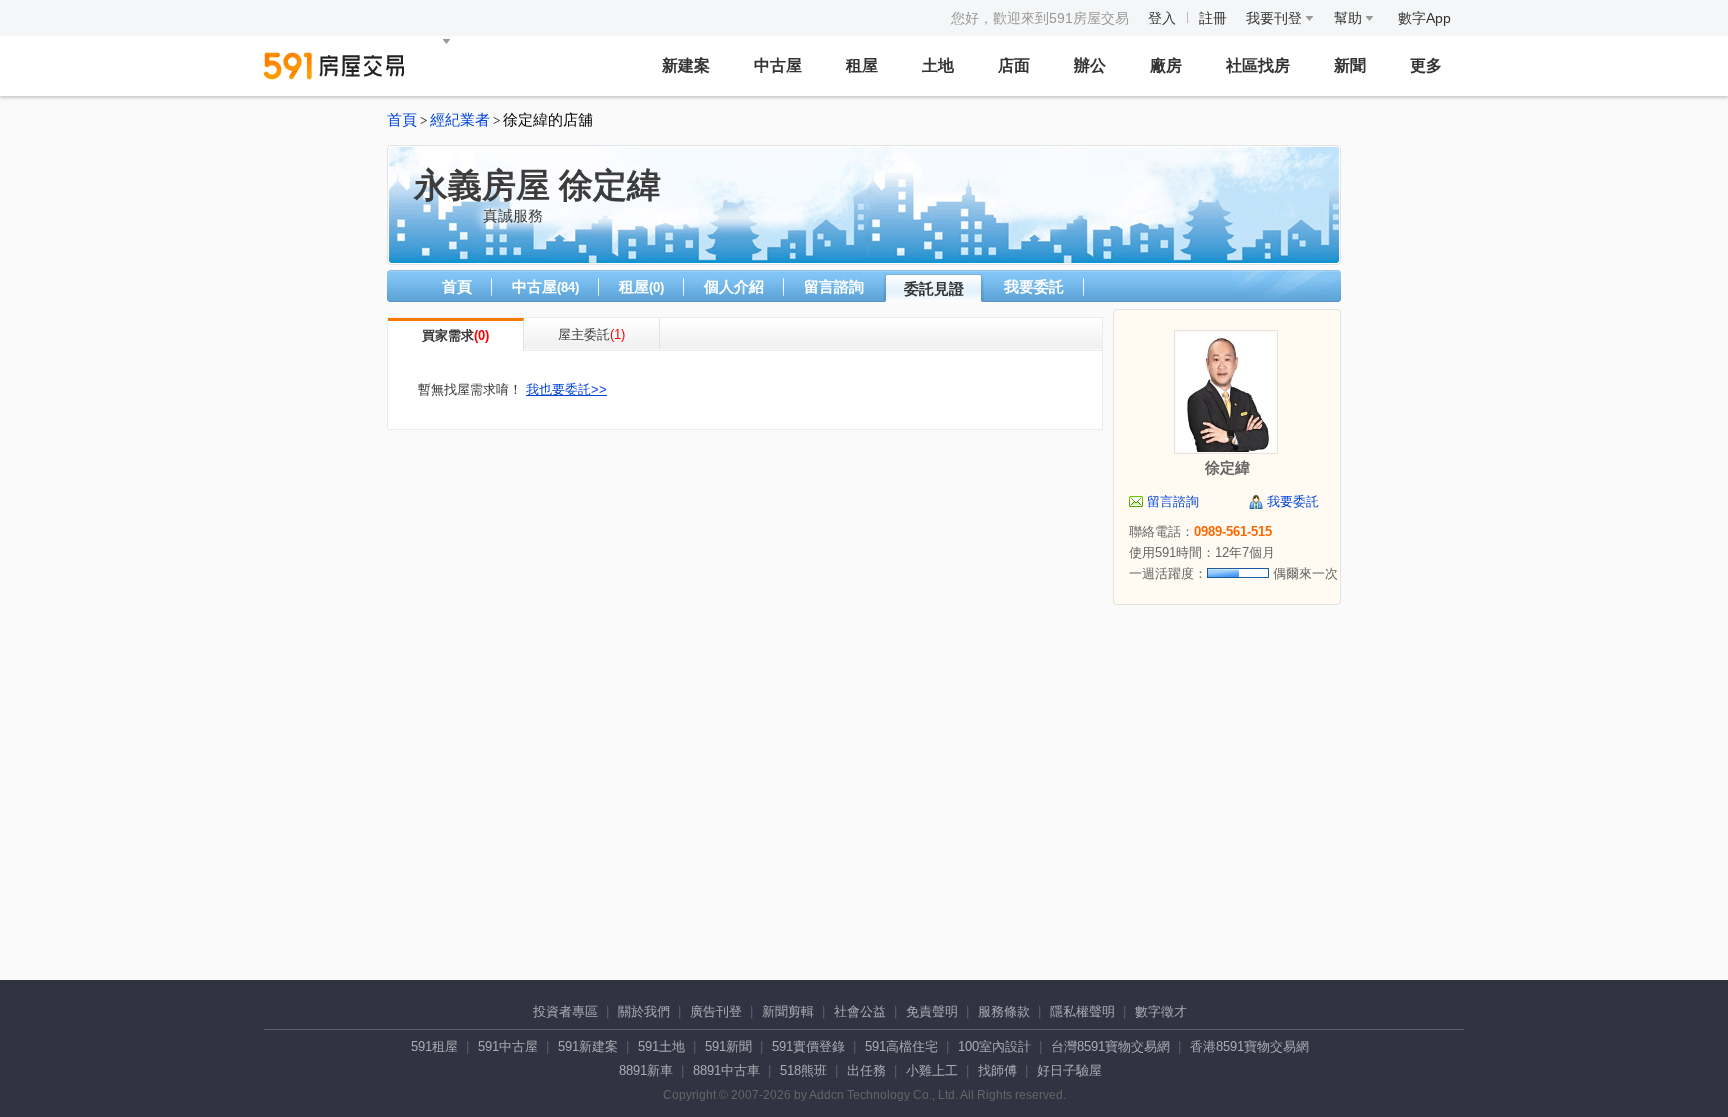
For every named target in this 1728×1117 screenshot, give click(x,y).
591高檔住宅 (901, 1046)
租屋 (862, 65)
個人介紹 (734, 286)
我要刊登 (1276, 18)
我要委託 (1034, 286)
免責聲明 (932, 1011)
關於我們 (644, 1011)
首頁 (402, 120)
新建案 (686, 65)
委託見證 (934, 288)
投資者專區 (565, 1011)
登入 (1162, 18)
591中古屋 (508, 1046)
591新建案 (588, 1046)
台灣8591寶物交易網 (1110, 1046)
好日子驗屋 (1069, 1070)
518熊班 (803, 1070)
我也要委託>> (566, 389)
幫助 (1350, 18)
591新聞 (728, 1046)
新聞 (1350, 65)
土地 (938, 65)
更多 (1426, 65)
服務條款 (1004, 1011)
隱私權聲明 (1082, 1011)
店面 (1014, 65)
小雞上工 (932, 1070)
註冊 (1213, 18)
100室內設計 (994, 1046)
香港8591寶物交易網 (1249, 1046)
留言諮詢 (834, 286)
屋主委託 (584, 334)
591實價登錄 (808, 1046)
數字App (1424, 18)
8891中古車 (726, 1070)
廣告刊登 (716, 1011)
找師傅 (997, 1070)
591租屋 (434, 1046)
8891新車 (646, 1070)
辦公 (1090, 65)
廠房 (1166, 65)
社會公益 (860, 1011)
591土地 (661, 1046)
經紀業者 (460, 120)
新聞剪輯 (788, 1011)
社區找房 (1258, 65)
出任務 (866, 1070)
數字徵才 (1161, 1011)
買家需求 (448, 335)
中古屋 (778, 65)
